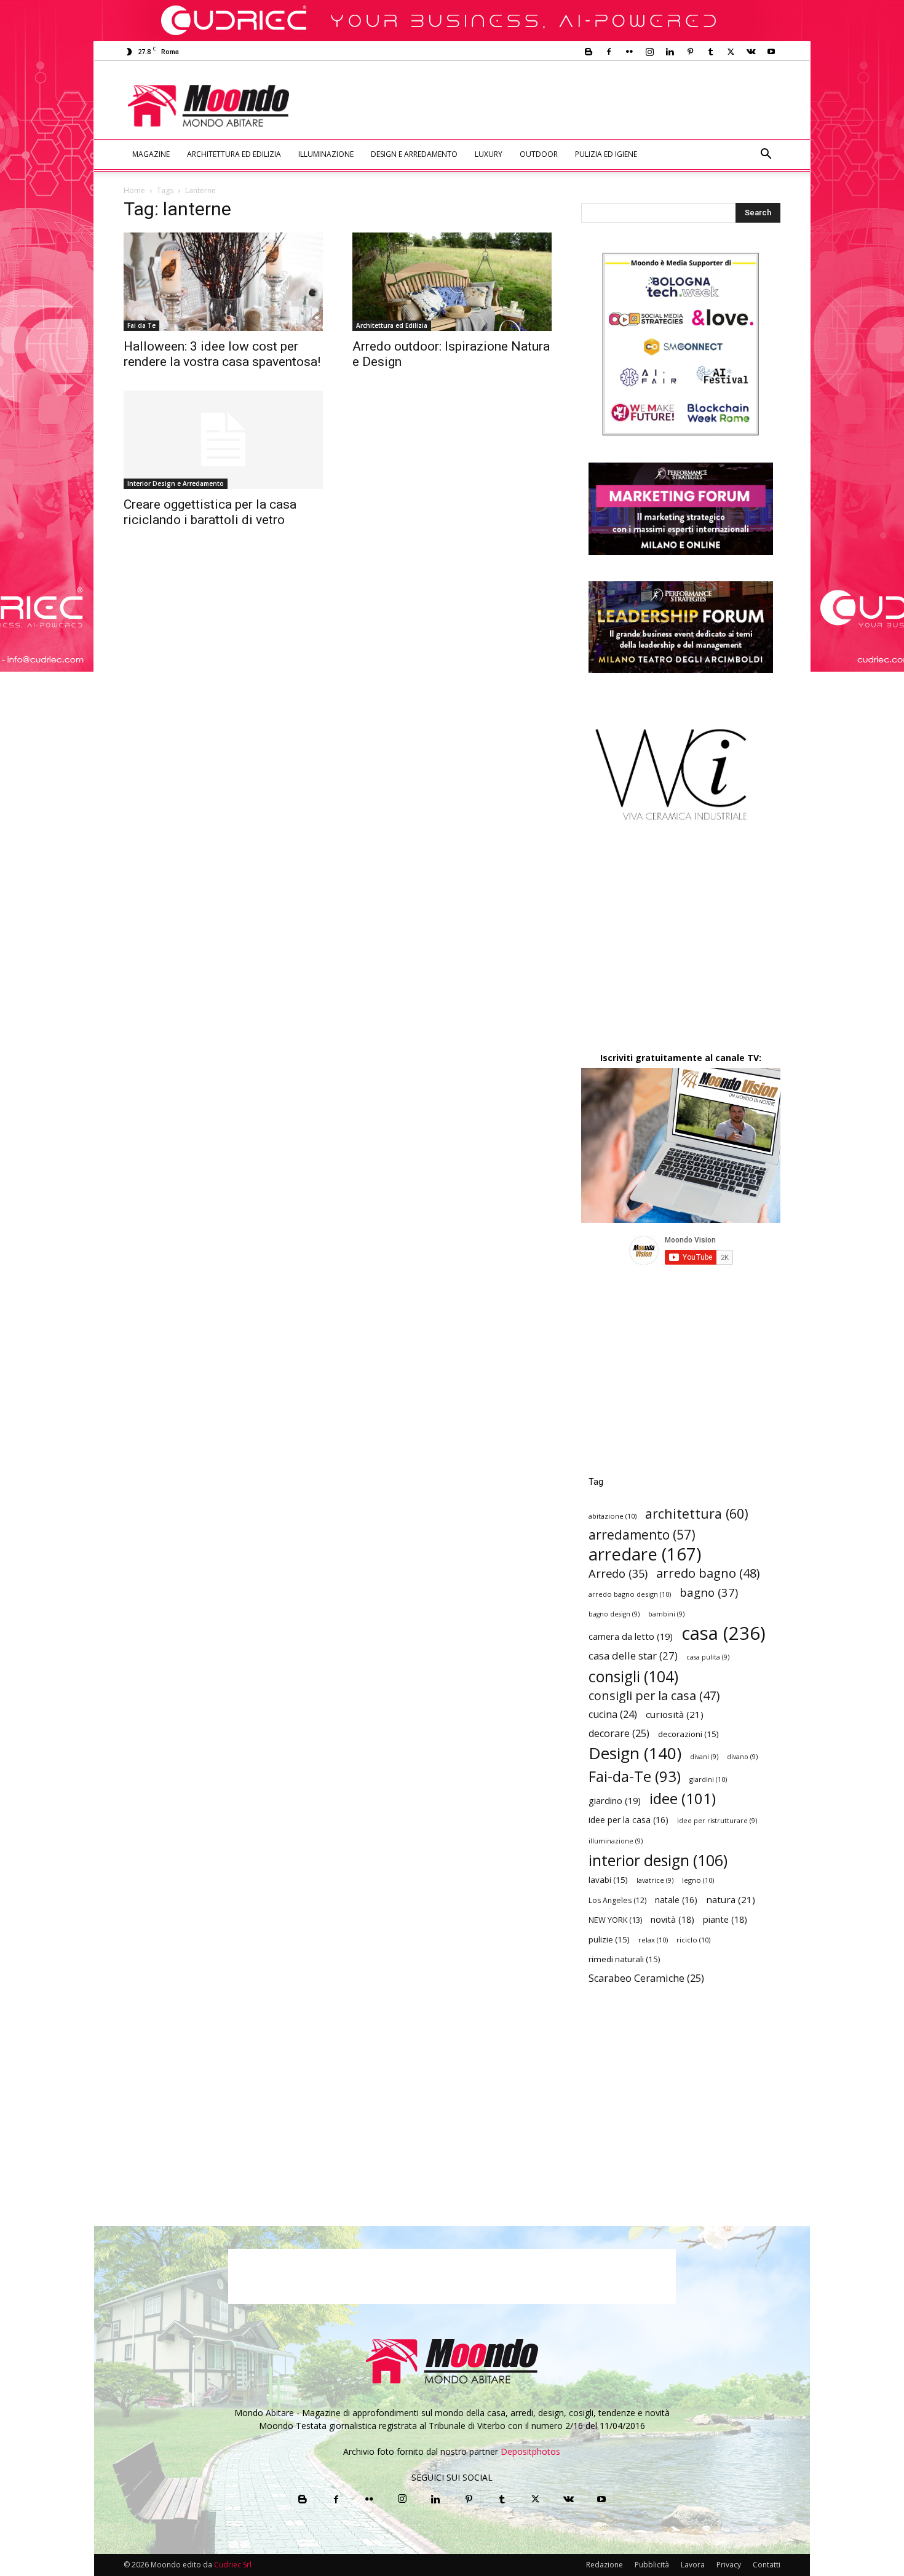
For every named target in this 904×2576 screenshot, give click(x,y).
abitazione (613, 1516)
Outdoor (539, 154)
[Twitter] (731, 52)
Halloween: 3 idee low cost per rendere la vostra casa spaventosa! (222, 354)
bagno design (614, 1614)
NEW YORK (615, 1920)
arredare (645, 1554)
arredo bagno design (630, 1594)
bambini (666, 1614)
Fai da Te (141, 325)
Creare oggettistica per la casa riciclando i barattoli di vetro (210, 512)
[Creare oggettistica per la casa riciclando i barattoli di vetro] (223, 440)
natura (731, 1899)
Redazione (605, 2565)
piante (725, 1919)
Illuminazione (326, 154)
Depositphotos (530, 2451)
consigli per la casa (654, 1695)
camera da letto (631, 1636)
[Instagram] (649, 52)
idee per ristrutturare (717, 1821)
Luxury (489, 154)
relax (653, 1940)
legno (698, 1880)
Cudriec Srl (232, 2565)
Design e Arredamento (414, 154)
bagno (709, 1592)
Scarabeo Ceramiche (646, 1978)
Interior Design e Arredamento (176, 483)
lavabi (608, 1880)
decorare (619, 1734)
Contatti (767, 2565)
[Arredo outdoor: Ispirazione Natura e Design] (452, 282)
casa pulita (708, 1657)
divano (742, 1757)
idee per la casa (628, 1820)
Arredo (618, 1573)
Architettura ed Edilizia (234, 154)
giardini (708, 1779)
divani (704, 1757)
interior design (658, 1860)
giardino (615, 1800)
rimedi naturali (624, 1959)
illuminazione (616, 1841)
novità (672, 1919)
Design (635, 1753)
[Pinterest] (690, 52)
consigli (633, 1676)
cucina (613, 1715)
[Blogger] (589, 52)
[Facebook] (609, 52)
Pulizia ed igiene (606, 154)
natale (676, 1900)
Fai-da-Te (635, 1776)
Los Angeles (617, 1900)
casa (724, 1633)
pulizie (609, 1939)
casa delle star (633, 1656)
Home (134, 190)
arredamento (642, 1535)
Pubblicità (652, 2565)
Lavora (693, 2565)
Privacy (729, 2565)
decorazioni (688, 1734)
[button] (766, 155)
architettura (697, 1513)
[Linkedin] (670, 52)
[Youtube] (771, 52)
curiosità (675, 1714)
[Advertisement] (554, 106)
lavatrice (655, 1880)
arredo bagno (708, 1573)
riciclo (693, 1940)
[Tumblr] (710, 52)
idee (683, 1798)
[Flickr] (629, 52)
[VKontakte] (751, 52)
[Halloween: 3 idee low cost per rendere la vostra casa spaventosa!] (223, 282)
